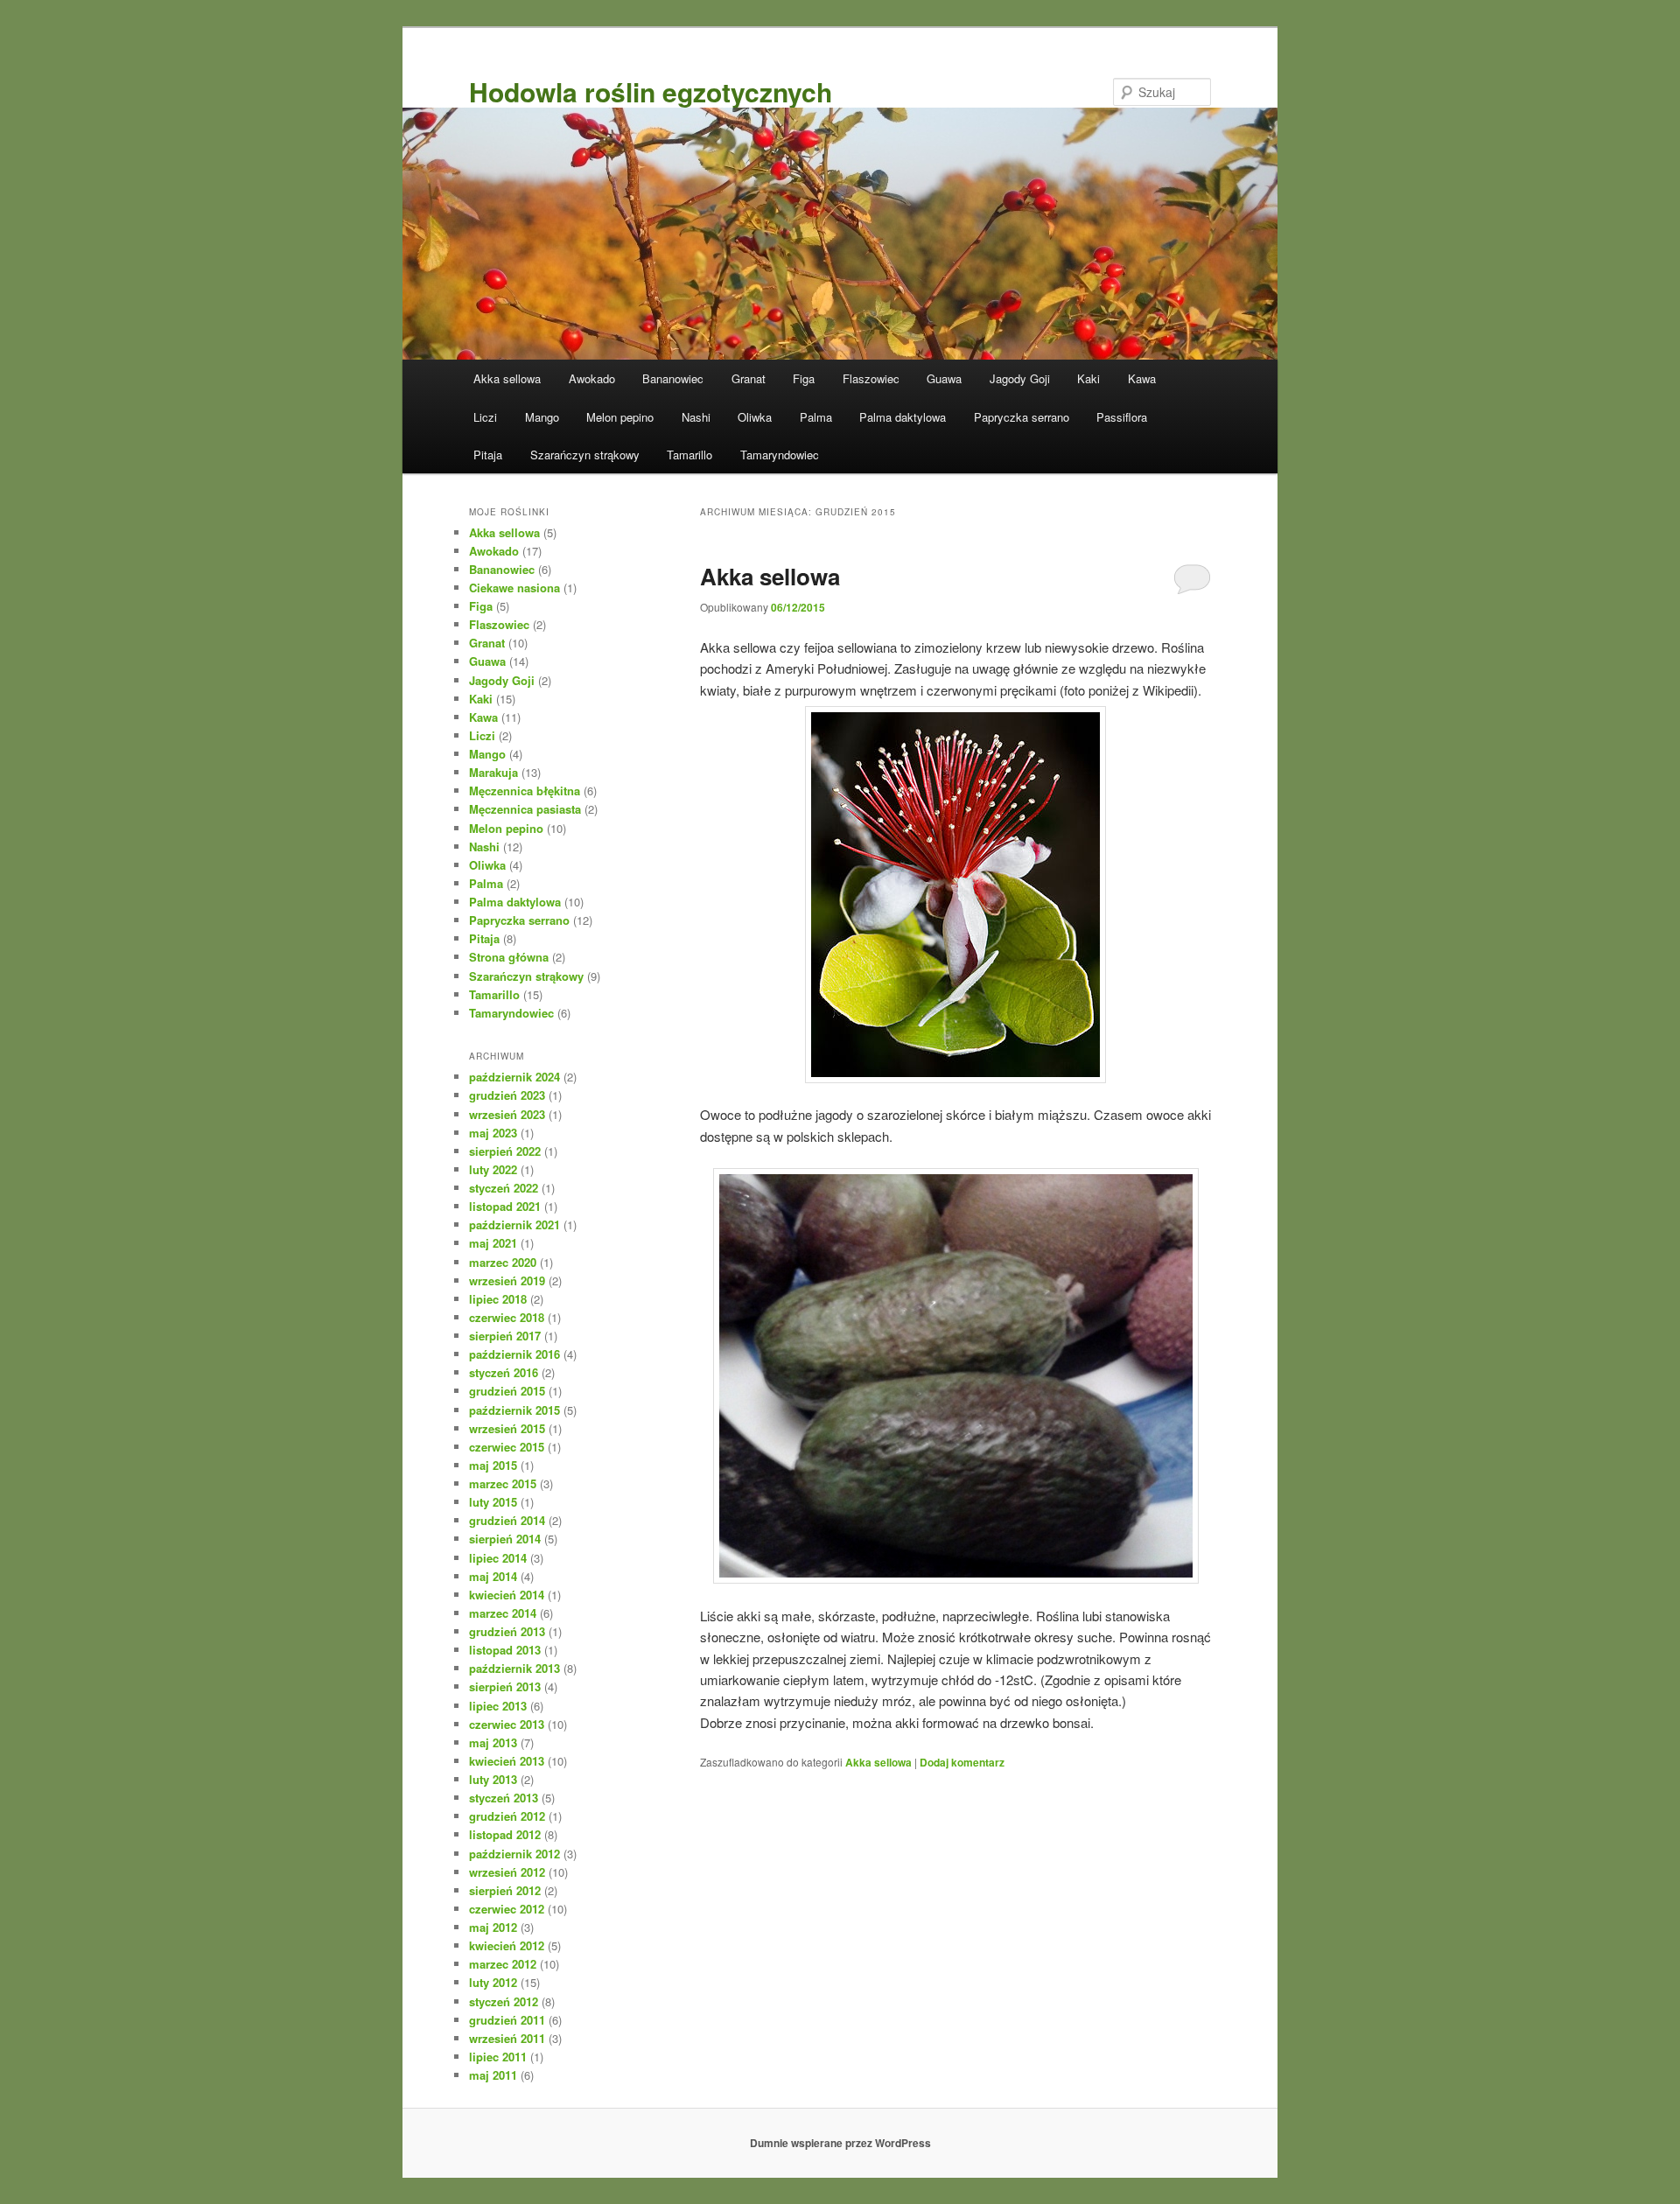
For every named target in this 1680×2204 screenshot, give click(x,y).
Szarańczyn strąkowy (585, 455)
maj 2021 (493, 1243)
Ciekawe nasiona (514, 588)
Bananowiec (673, 378)
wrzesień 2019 (507, 1280)
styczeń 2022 (504, 1188)
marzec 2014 (503, 1613)
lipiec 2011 (498, 2057)
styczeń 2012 (504, 2001)
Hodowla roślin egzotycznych (651, 91)
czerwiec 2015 (507, 1447)
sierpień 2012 (505, 1890)
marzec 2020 (503, 1262)
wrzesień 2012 (507, 1872)
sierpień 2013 (505, 1686)
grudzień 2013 (507, 1631)
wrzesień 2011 (507, 2038)
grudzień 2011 (507, 2020)
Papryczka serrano (1022, 417)
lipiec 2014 (498, 1558)
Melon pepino (620, 417)
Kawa (1142, 378)
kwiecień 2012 (507, 1945)
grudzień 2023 (507, 1095)
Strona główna (509, 957)
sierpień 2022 (505, 1151)
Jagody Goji (1020, 378)
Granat (749, 378)
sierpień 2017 (505, 1336)
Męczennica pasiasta (525, 809)
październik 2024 (514, 1077)
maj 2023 (493, 1133)
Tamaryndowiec (780, 455)
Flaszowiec (871, 378)
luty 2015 (493, 1502)
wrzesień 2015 (507, 1428)
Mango (542, 417)
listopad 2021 (505, 1206)
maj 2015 (493, 1465)
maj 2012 (493, 1927)
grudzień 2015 (507, 1391)
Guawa (944, 378)
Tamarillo (689, 455)
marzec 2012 (503, 1964)
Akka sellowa (507, 378)
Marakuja (493, 772)
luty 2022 (493, 1169)
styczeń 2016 (504, 1372)
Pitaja (488, 455)
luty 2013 (493, 1779)
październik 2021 (514, 1224)
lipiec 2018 (498, 1299)
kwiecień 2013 (507, 1761)
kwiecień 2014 (507, 1595)
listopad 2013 (505, 1650)
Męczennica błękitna (525, 791)
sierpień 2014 (505, 1539)
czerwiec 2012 (507, 1909)
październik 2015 (514, 1410)
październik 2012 (514, 1854)
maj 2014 (493, 1576)
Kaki (1088, 378)
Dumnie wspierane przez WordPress (840, 2143)
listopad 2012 (505, 1834)
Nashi (696, 417)
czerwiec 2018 (507, 1317)
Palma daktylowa (903, 417)
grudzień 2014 (507, 1520)
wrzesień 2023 (507, 1114)
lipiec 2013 (498, 1706)
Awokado (592, 378)
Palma (816, 417)
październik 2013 (514, 1668)
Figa (804, 378)
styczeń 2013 (504, 1798)
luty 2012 (493, 1982)
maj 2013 (493, 1742)
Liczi (485, 417)
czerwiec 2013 (507, 1724)
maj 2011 (493, 2075)
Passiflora (1122, 417)
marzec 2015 (503, 1483)
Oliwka (755, 417)
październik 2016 (514, 1354)
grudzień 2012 (507, 1816)
